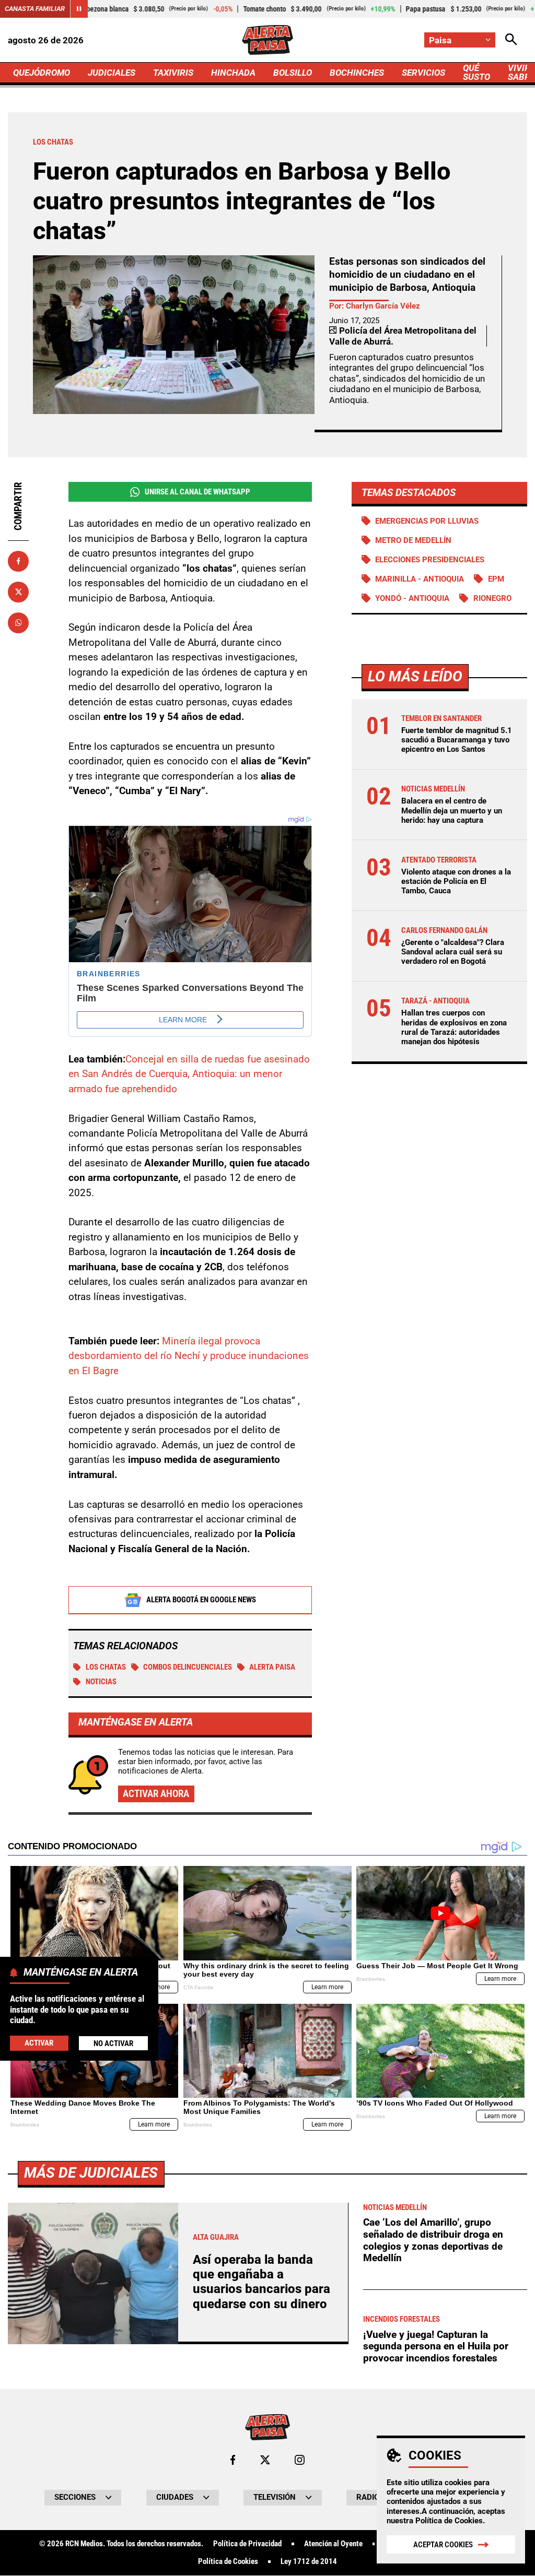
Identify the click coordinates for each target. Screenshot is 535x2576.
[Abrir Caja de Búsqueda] (511, 40)
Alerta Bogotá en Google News (201, 1600)
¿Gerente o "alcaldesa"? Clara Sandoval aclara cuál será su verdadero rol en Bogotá (453, 952)
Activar (39, 2043)
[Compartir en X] (18, 592)
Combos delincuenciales (188, 1667)
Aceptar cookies (443, 2545)
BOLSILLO (293, 73)
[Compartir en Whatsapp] (18, 623)
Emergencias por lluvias (427, 521)
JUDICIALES (112, 73)
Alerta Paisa (272, 1667)
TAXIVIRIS (173, 73)
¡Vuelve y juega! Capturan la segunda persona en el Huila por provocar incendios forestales (436, 2346)
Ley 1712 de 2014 (309, 2562)
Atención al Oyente (333, 2544)
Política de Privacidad (247, 2544)
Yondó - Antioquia (412, 598)
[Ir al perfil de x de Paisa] (265, 2460)
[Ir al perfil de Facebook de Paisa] (233, 2460)
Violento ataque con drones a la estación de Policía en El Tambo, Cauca (456, 881)
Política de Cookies (449, 2521)
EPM (496, 579)
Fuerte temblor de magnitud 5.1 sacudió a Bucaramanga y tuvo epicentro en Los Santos (457, 740)
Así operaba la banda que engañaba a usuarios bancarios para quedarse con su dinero (261, 2282)
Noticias (101, 1682)
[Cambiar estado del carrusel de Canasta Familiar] (79, 9)
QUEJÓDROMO (42, 73)
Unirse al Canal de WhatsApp (197, 492)
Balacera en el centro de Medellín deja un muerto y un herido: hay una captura (452, 810)
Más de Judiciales (91, 2173)
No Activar (113, 2043)
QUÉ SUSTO (476, 72)
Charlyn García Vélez (383, 306)
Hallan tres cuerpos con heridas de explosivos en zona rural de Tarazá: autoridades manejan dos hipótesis (454, 1027)
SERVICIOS (423, 73)
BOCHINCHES (357, 73)
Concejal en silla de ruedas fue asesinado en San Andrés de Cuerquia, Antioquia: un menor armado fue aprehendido (189, 1074)
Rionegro (492, 598)
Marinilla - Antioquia (420, 579)
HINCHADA (233, 73)
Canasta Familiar (35, 9)
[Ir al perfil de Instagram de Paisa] (300, 2460)
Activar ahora (156, 1794)
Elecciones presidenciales (430, 560)
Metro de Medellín (413, 540)
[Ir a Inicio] (267, 40)
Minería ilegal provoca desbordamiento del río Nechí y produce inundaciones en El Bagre (189, 1356)
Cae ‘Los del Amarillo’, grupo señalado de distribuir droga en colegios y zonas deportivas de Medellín (433, 2240)
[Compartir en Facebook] (18, 561)
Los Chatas (106, 1667)
